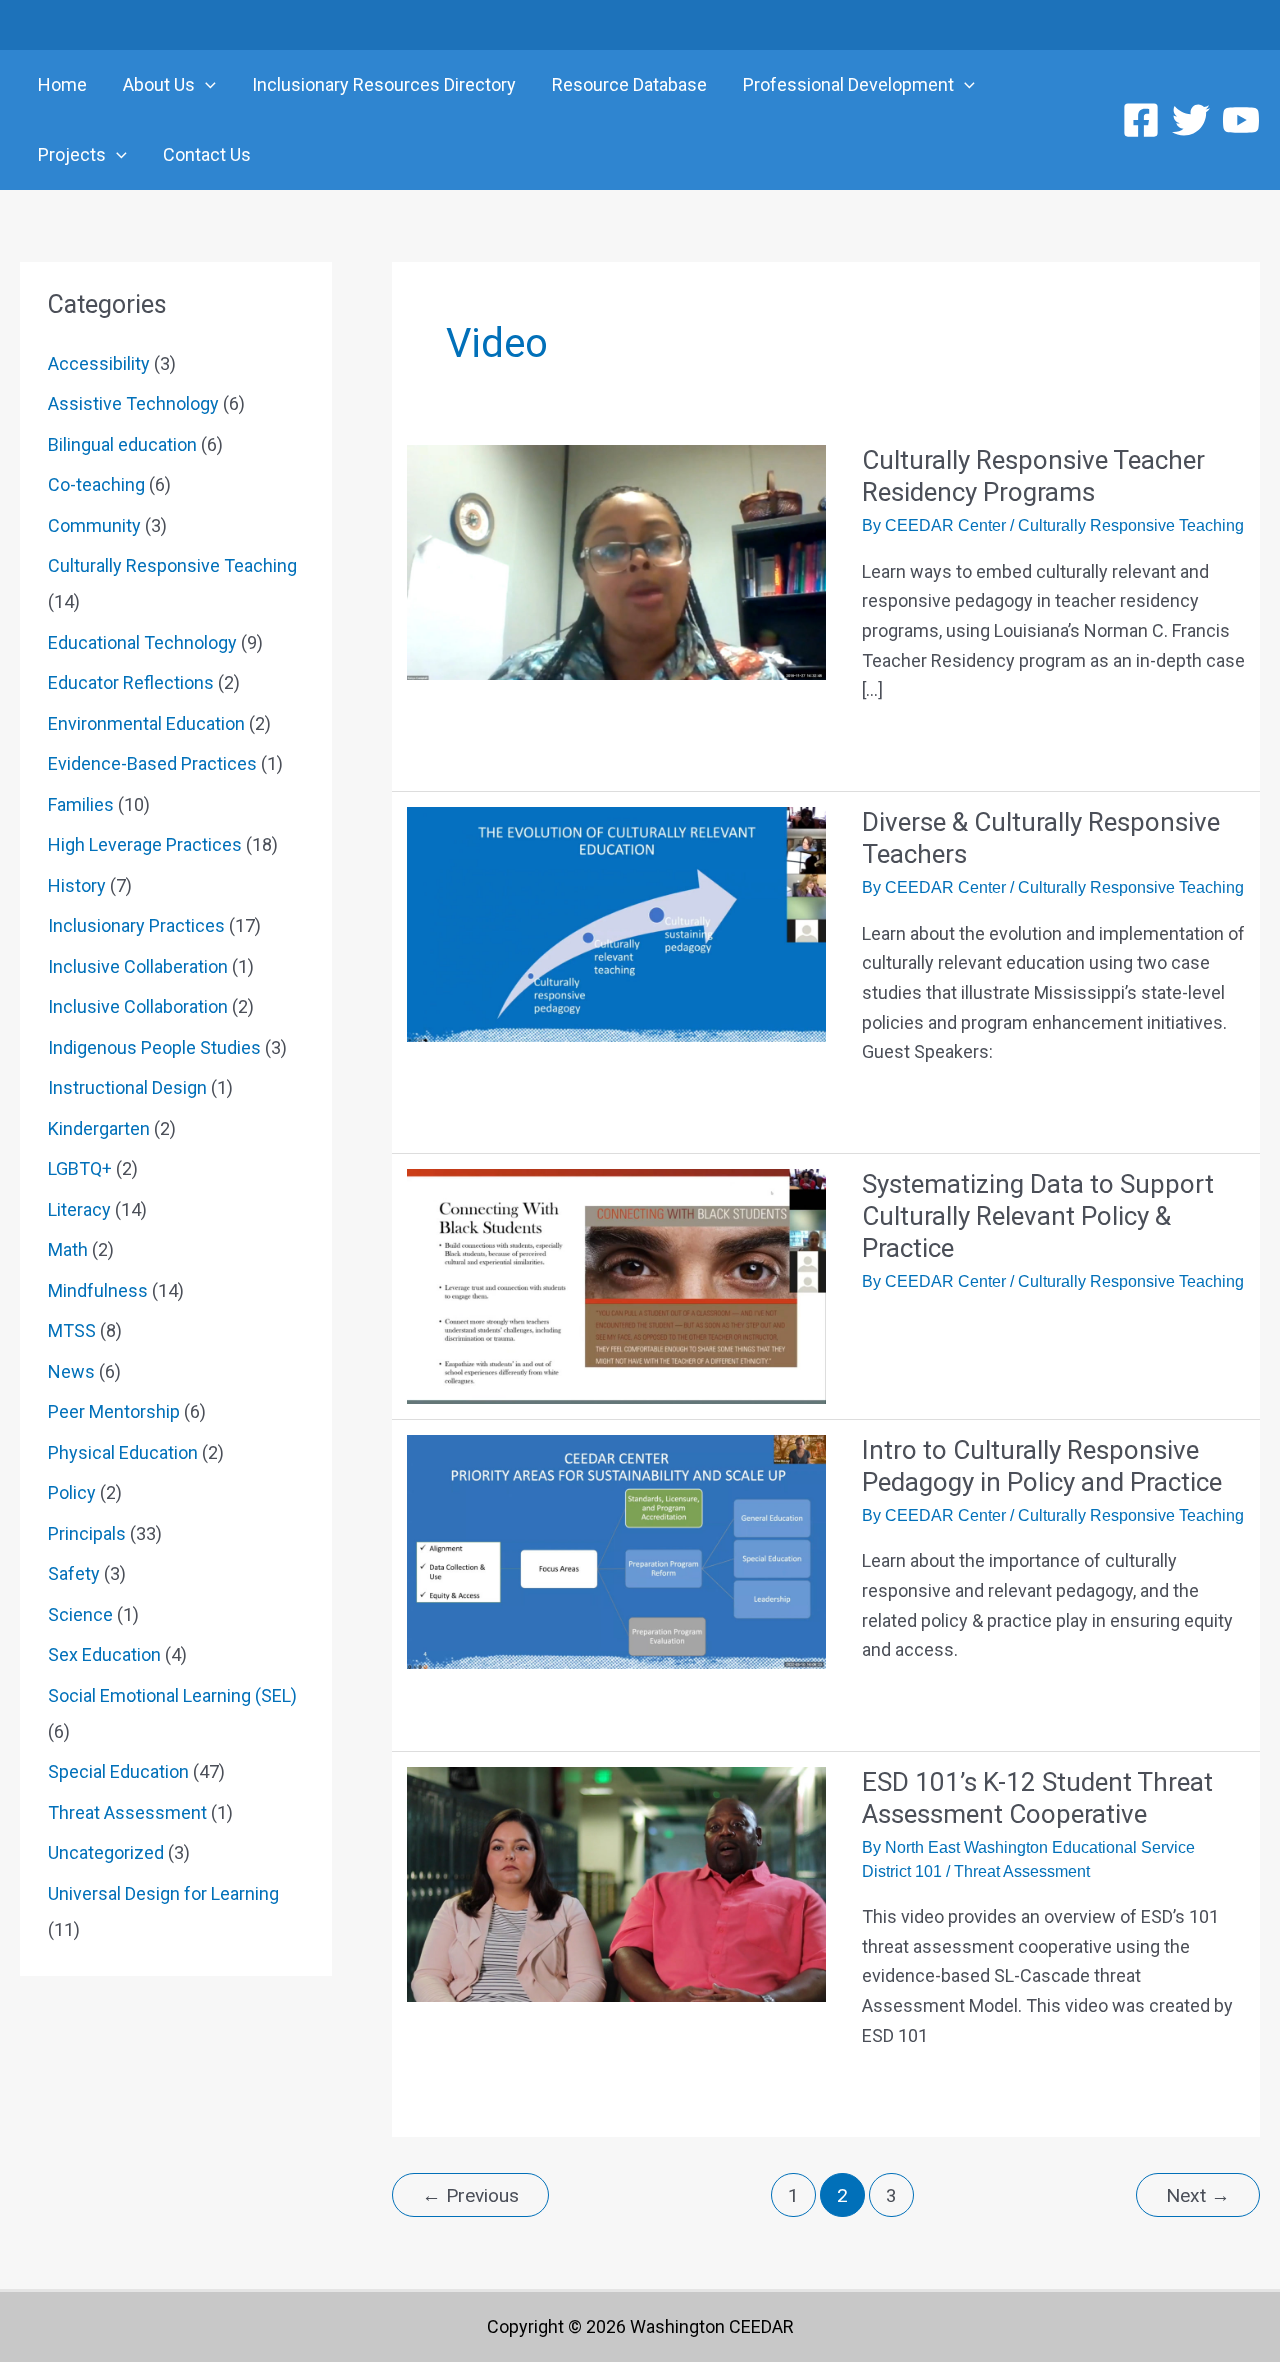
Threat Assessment (127, 1812)
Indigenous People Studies (154, 1047)
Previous (470, 2195)
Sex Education (104, 1654)
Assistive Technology (133, 403)
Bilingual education (122, 444)
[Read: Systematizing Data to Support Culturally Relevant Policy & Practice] (616, 1284)
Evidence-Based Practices (152, 763)
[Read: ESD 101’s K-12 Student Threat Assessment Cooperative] (616, 1882)
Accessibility (99, 363)
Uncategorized (106, 1852)
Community (94, 525)
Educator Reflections (131, 682)
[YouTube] (1241, 120)
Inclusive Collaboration (138, 1006)
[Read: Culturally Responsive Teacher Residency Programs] (616, 560)
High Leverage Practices (145, 844)
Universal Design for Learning (163, 1893)
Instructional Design (127, 1087)
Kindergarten (99, 1128)
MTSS (72, 1330)
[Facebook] (1141, 120)
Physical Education (123, 1452)
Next (1198, 2195)
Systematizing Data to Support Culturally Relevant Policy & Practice (1038, 1216)
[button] (205, 85)
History (77, 885)
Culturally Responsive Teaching (172, 565)
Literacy (79, 1209)
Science (80, 1614)
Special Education (118, 1771)
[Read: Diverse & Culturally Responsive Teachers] (616, 922)
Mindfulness (98, 1290)
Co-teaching (96, 484)
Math (68, 1249)
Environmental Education (146, 723)
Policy (72, 1492)
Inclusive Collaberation (138, 966)
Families (81, 804)
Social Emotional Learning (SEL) (172, 1695)
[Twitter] (1191, 120)
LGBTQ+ (80, 1168)
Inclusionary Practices (136, 925)
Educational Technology (142, 642)
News (71, 1371)
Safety (74, 1573)
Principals (87, 1533)
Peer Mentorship (114, 1411)
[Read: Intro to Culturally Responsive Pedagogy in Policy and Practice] (616, 1550)
